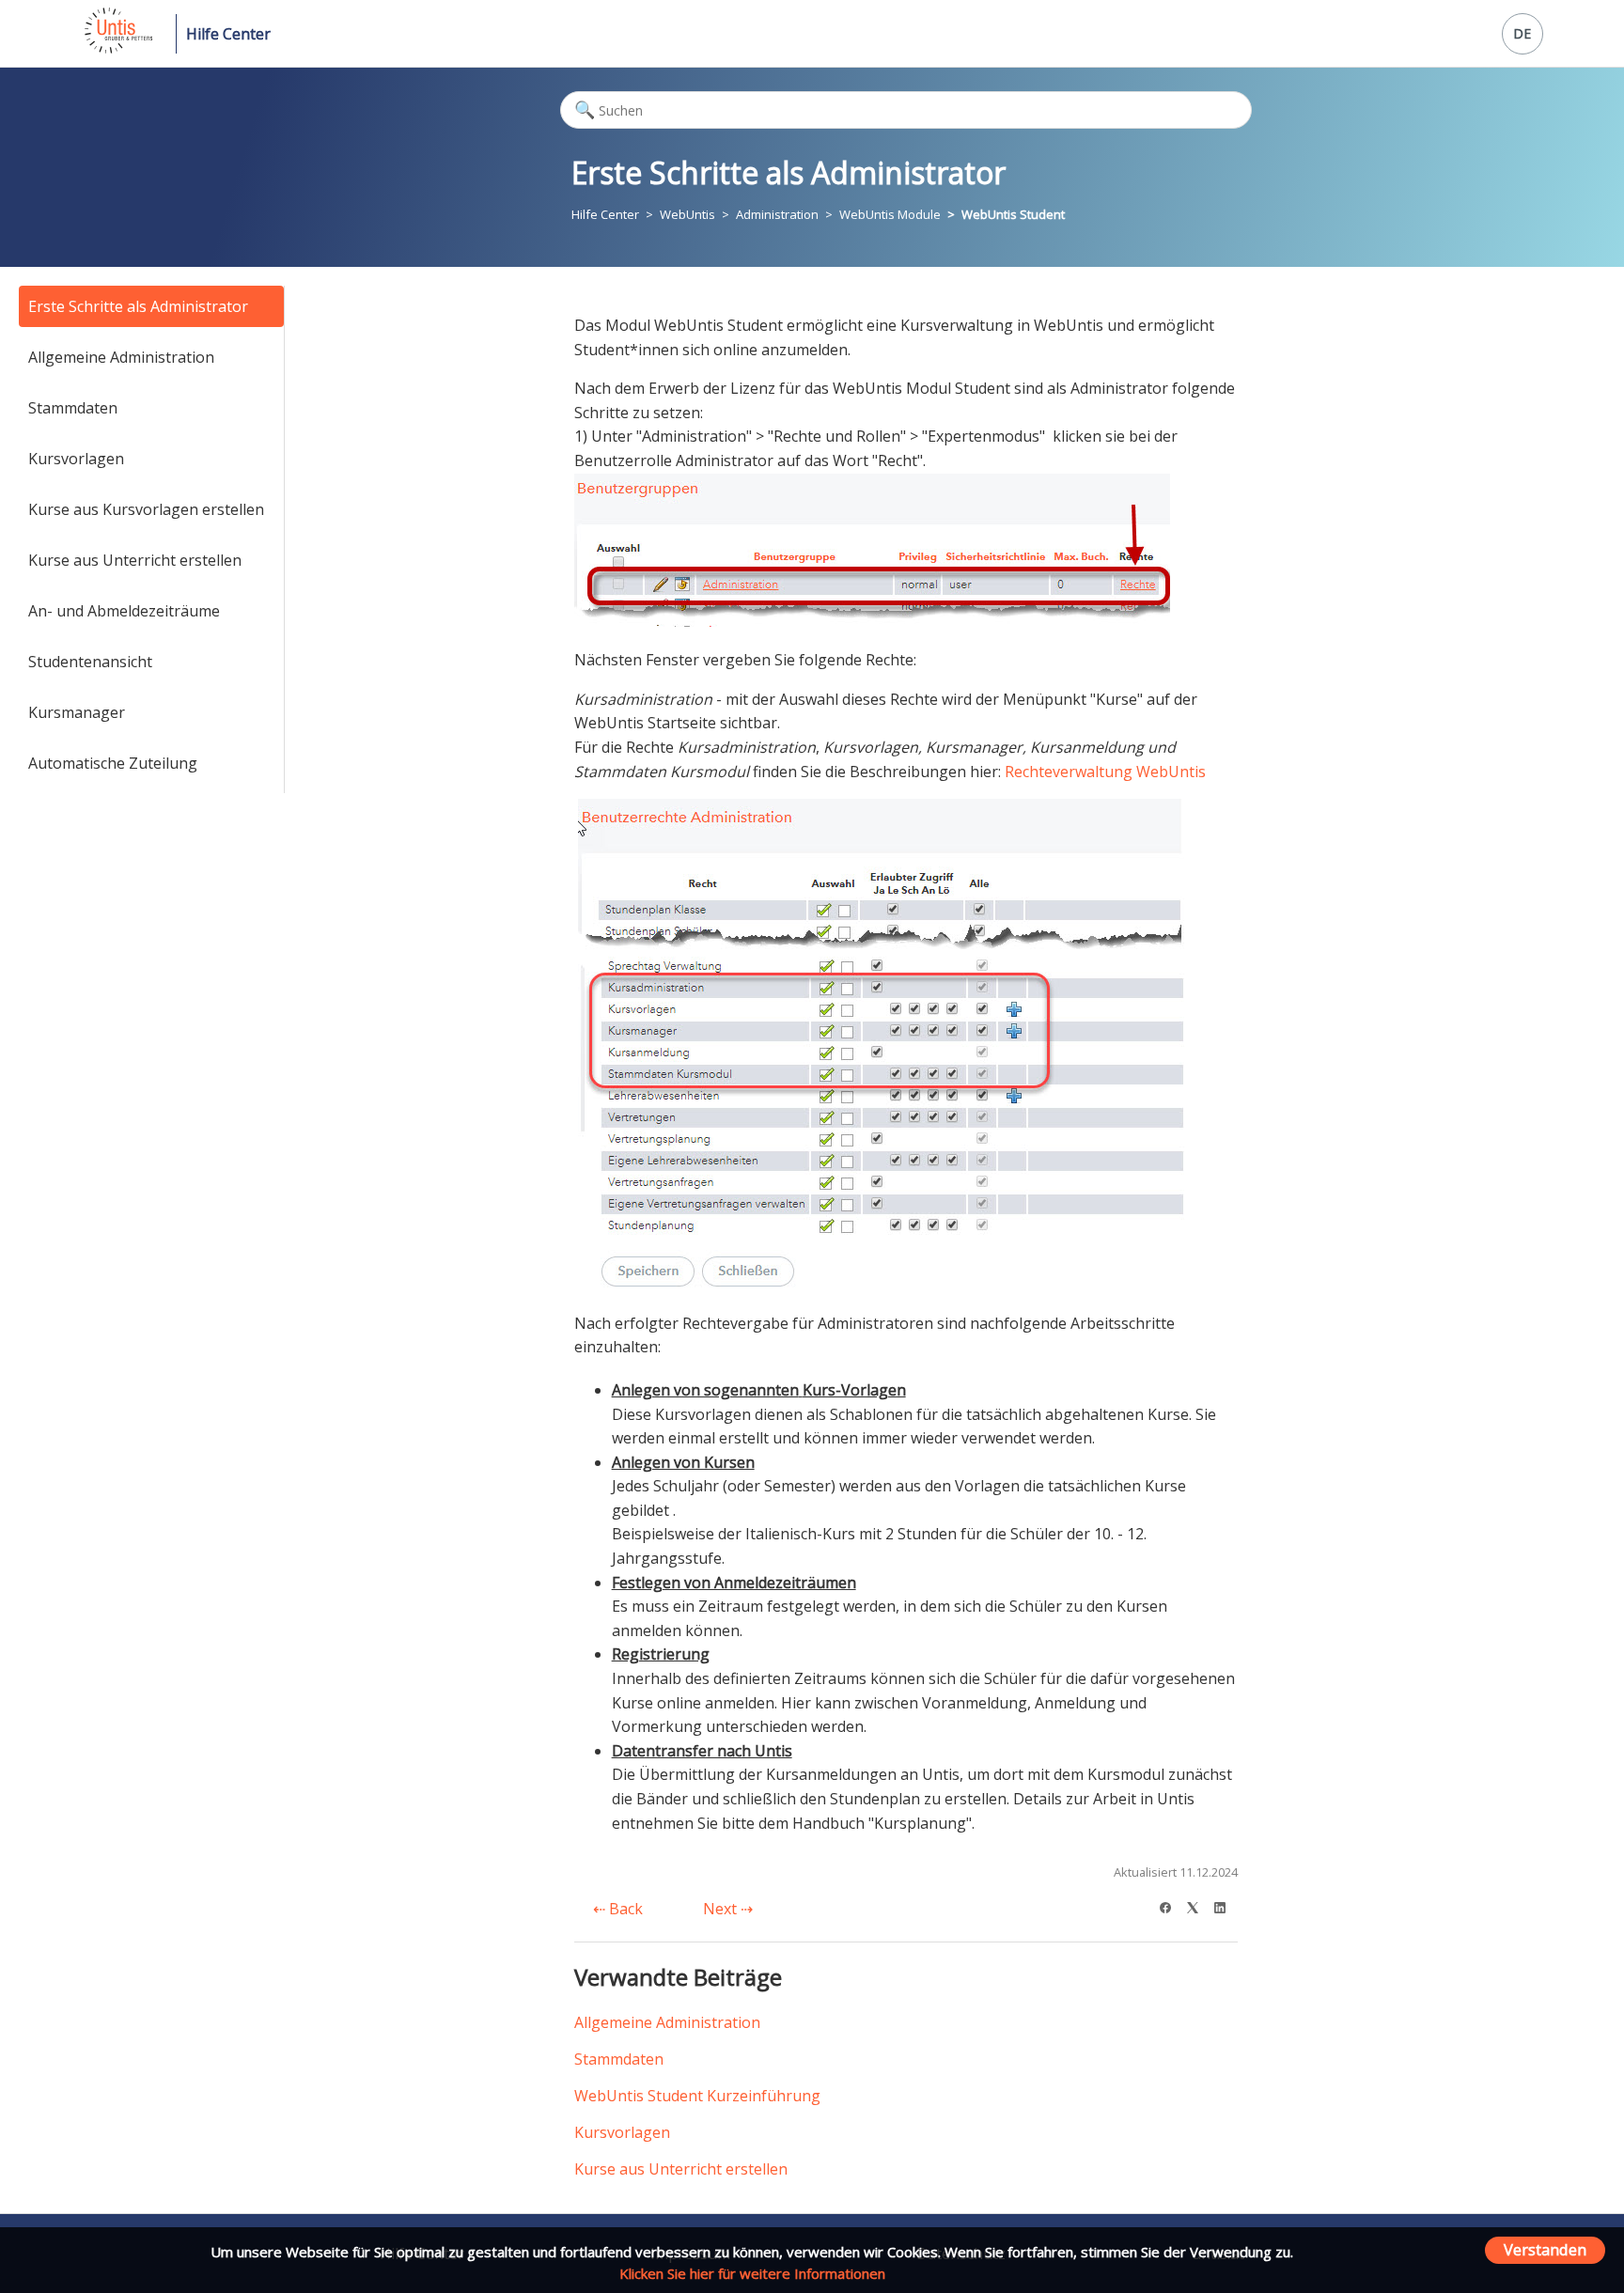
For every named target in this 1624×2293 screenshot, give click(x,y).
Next (722, 1909)
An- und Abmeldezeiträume (124, 611)
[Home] (117, 48)
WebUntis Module (890, 214)
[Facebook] (1171, 1905)
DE (1522, 33)
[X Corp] (1199, 1905)
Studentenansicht (90, 662)
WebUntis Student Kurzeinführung (697, 2096)
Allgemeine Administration (121, 357)
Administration (777, 214)
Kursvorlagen (76, 459)
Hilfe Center (228, 34)
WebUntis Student (1013, 214)
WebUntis (687, 214)
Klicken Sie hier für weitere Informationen (752, 2273)
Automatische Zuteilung (113, 763)
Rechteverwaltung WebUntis (1105, 772)
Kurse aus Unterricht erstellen (135, 560)
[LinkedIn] (1226, 1905)
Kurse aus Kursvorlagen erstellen (146, 509)
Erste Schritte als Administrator (138, 306)
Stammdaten (73, 408)
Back (624, 1909)
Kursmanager (77, 712)
